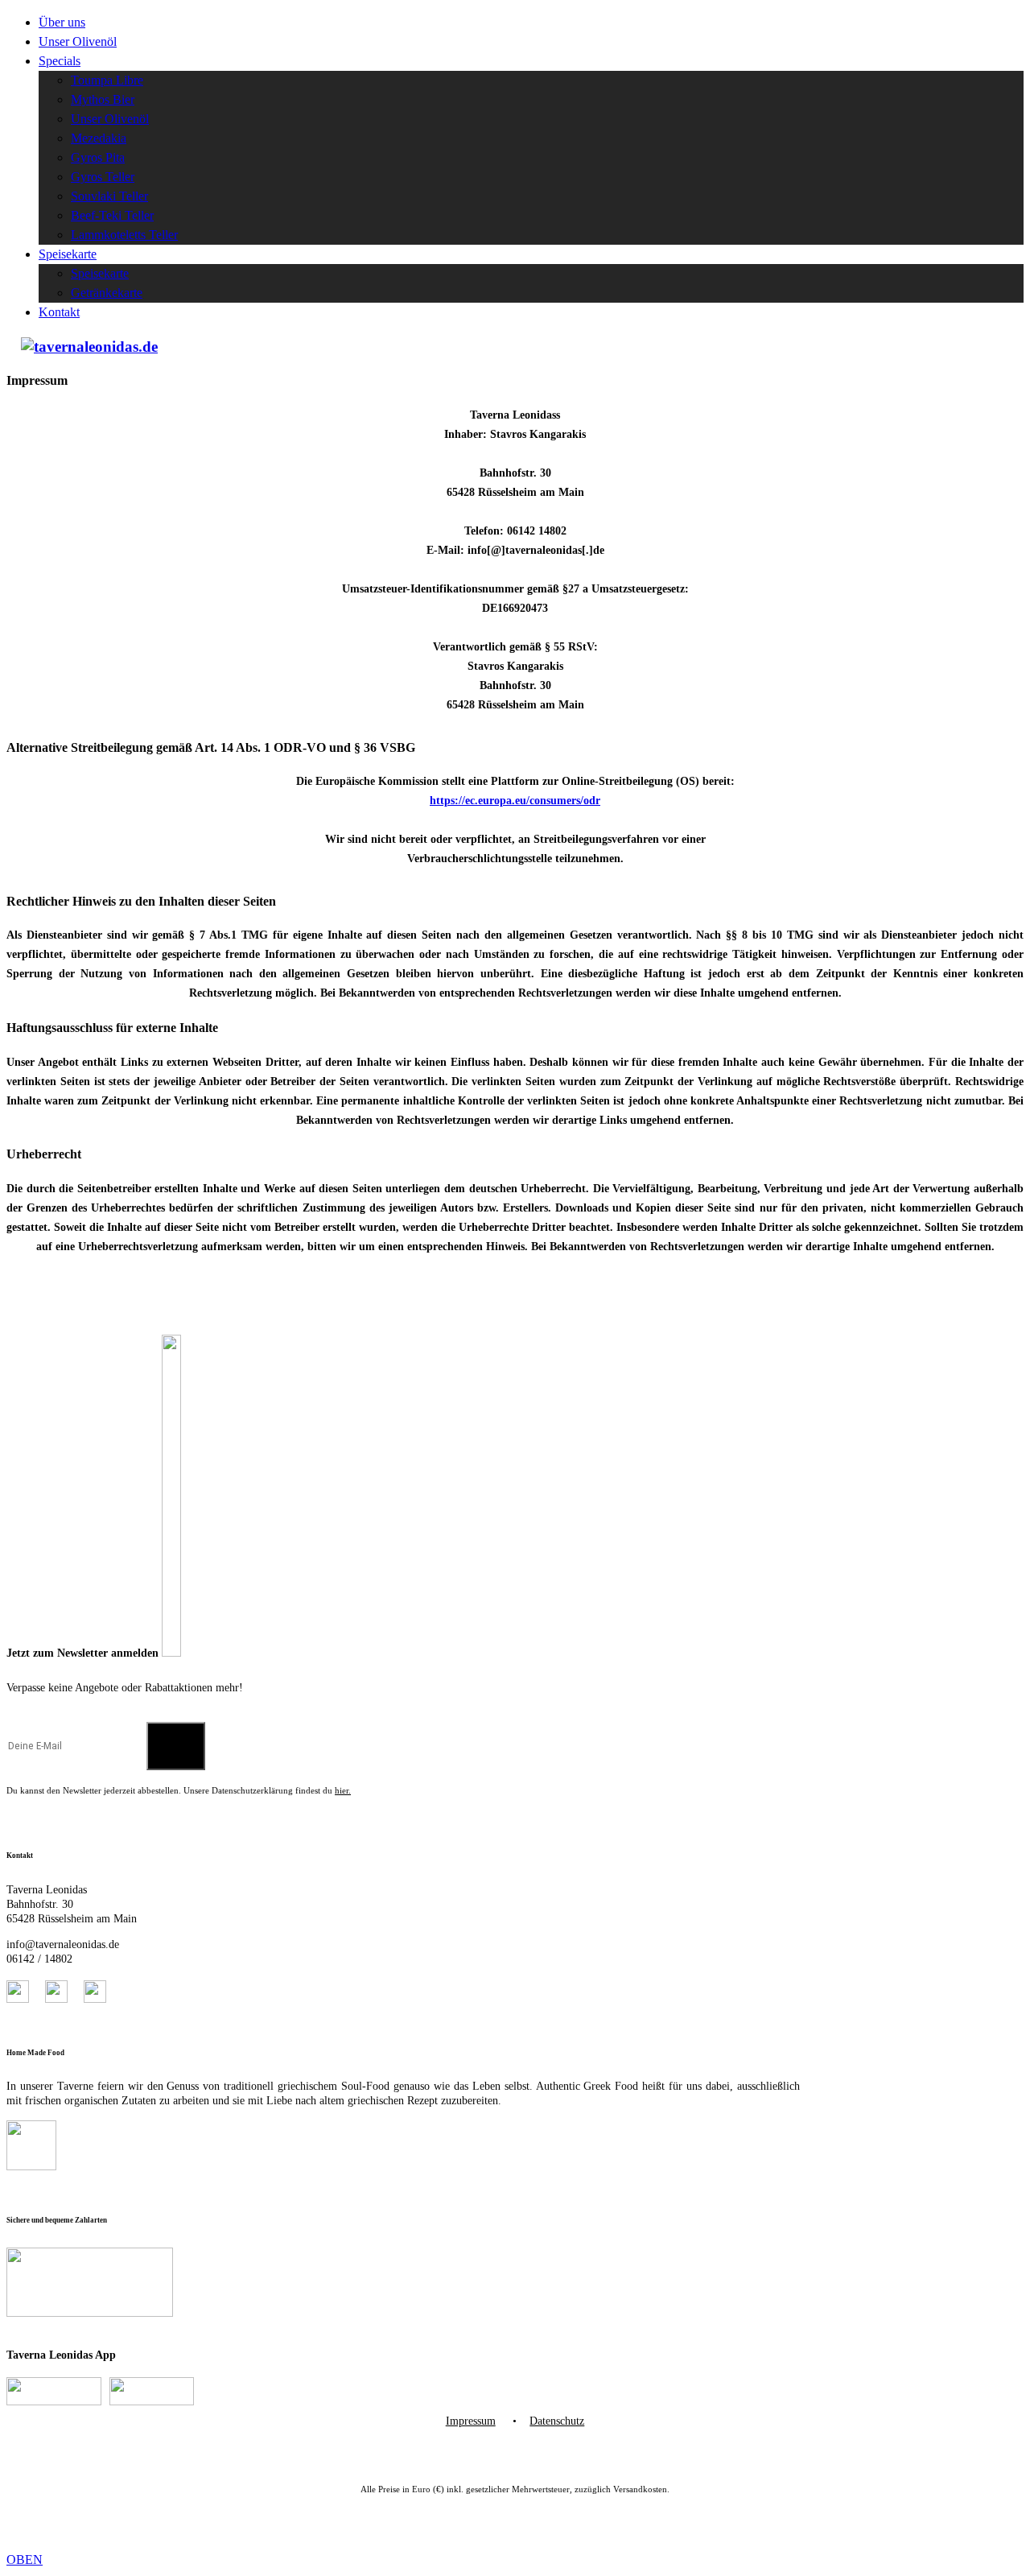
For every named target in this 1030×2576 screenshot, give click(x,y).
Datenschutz (557, 2421)
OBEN (25, 2559)
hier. (343, 1790)
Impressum (471, 2421)
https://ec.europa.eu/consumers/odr (515, 801)
